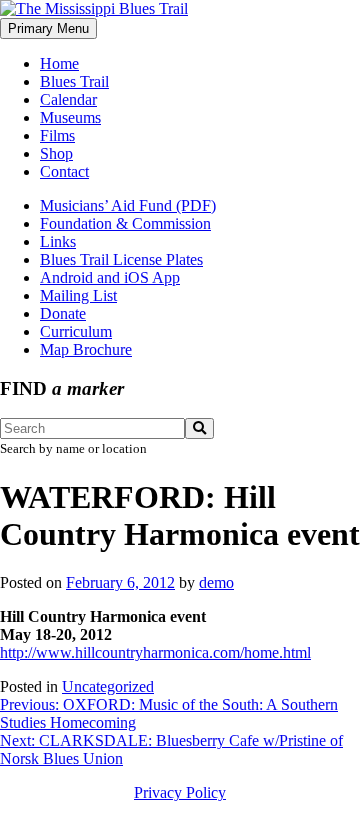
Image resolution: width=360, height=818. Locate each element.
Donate (63, 313)
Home (59, 63)
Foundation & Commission (125, 223)
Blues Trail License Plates (121, 259)
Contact (64, 171)
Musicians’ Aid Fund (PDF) (128, 205)
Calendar (68, 99)
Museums (70, 117)
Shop (56, 153)
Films (57, 135)
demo (216, 582)
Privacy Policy (180, 792)
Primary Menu (48, 28)
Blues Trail (74, 81)
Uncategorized (108, 686)
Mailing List (78, 295)
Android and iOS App (110, 277)
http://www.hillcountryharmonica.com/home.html (155, 652)
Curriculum (76, 331)
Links (58, 241)
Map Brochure (86, 349)
